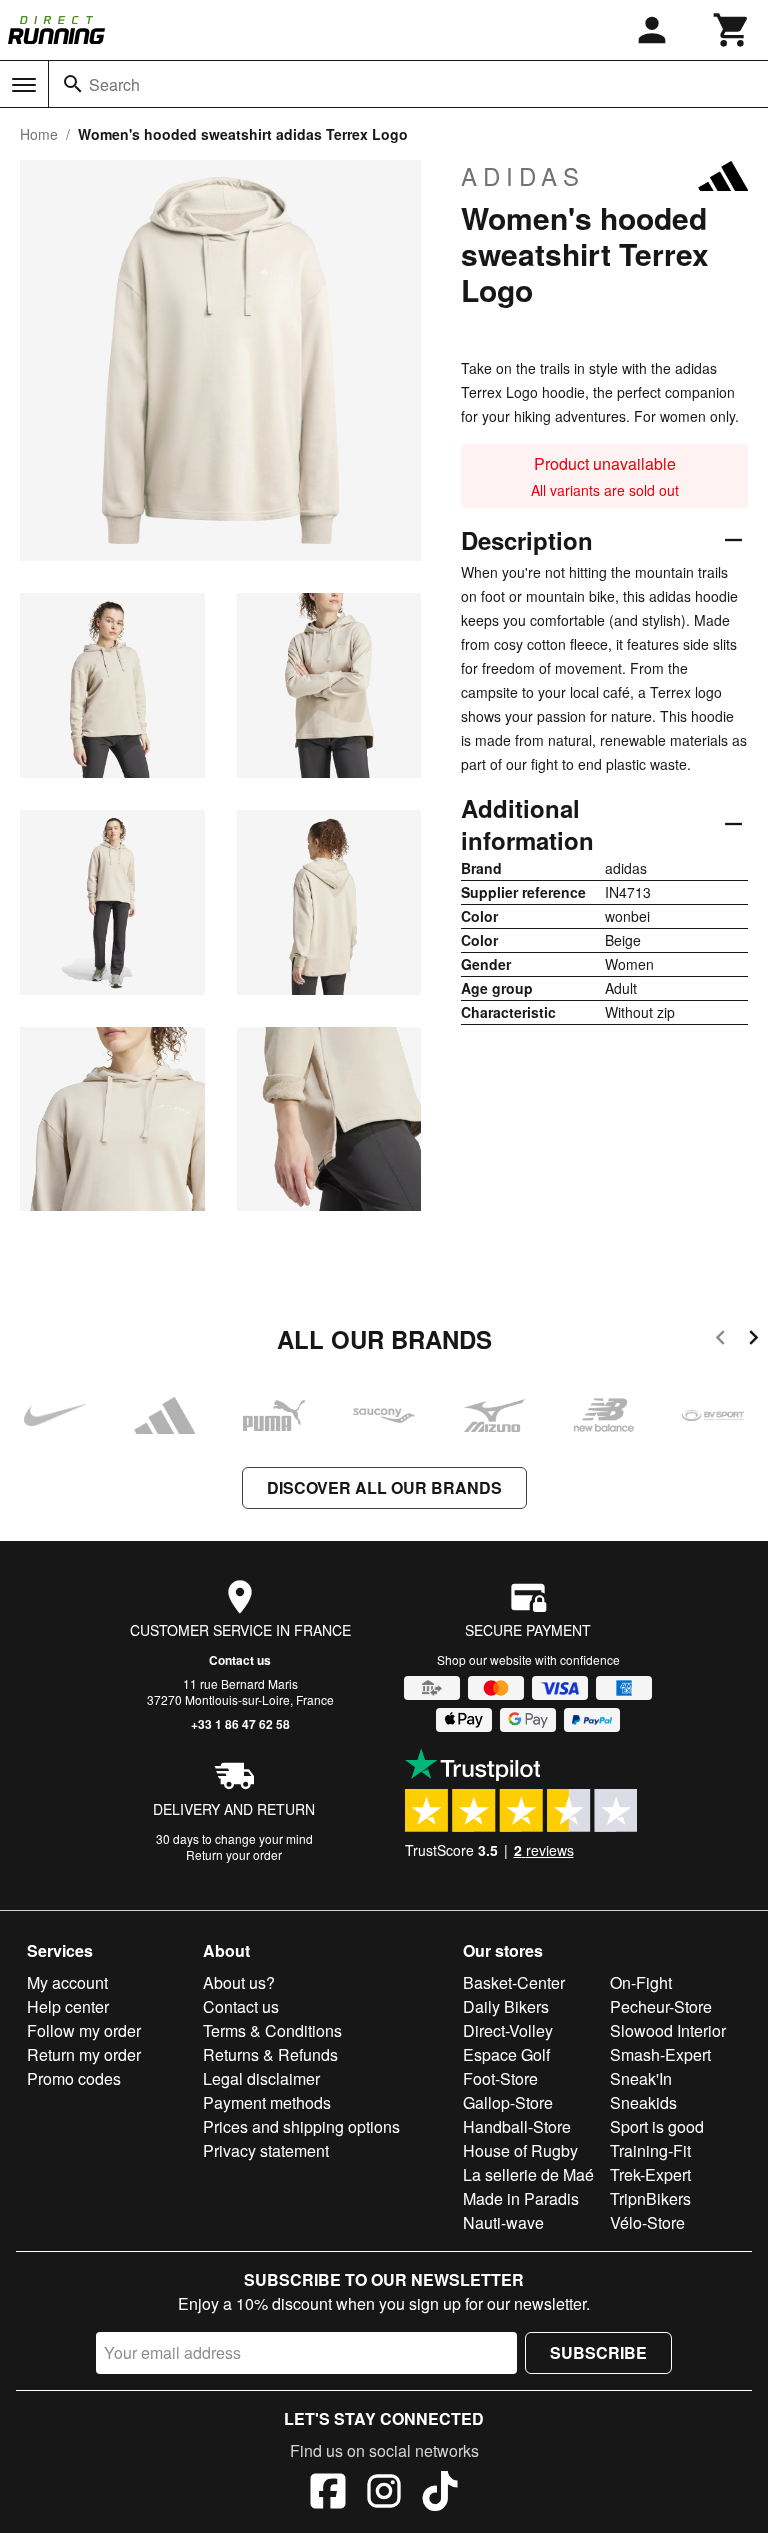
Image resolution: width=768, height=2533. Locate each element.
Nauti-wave (503, 2222)
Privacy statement (266, 2150)
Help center (68, 2006)
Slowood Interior (668, 2030)
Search (114, 84)
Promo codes (74, 2078)
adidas (523, 176)
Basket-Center (514, 1982)
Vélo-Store (647, 2222)
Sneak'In (641, 2078)
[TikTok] (440, 2494)
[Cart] (732, 30)
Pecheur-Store (661, 2006)
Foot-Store (500, 2078)
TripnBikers (650, 2198)
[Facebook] (328, 2494)
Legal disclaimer (261, 2078)
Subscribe (598, 2352)
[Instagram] (384, 2494)
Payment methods (267, 2102)
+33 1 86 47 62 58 (240, 1724)
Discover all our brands (384, 1487)
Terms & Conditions (272, 2030)
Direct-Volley (508, 2030)
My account (67, 1982)
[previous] (720, 1340)
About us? (239, 1982)
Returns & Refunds (270, 2054)
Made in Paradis (521, 2198)
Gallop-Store (508, 2102)
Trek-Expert (650, 2174)
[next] (753, 1340)
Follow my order (84, 2030)
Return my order (84, 2054)
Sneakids (643, 2102)
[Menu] (24, 85)
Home (39, 134)
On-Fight (641, 1982)
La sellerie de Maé (528, 2174)
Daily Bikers (506, 2006)
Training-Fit (650, 2150)
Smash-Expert (660, 2054)
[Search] (73, 84)
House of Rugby (520, 2150)
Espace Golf (506, 2054)
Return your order (234, 1854)
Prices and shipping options (301, 2126)
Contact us (240, 1660)
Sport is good (657, 2126)
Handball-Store (517, 2126)
